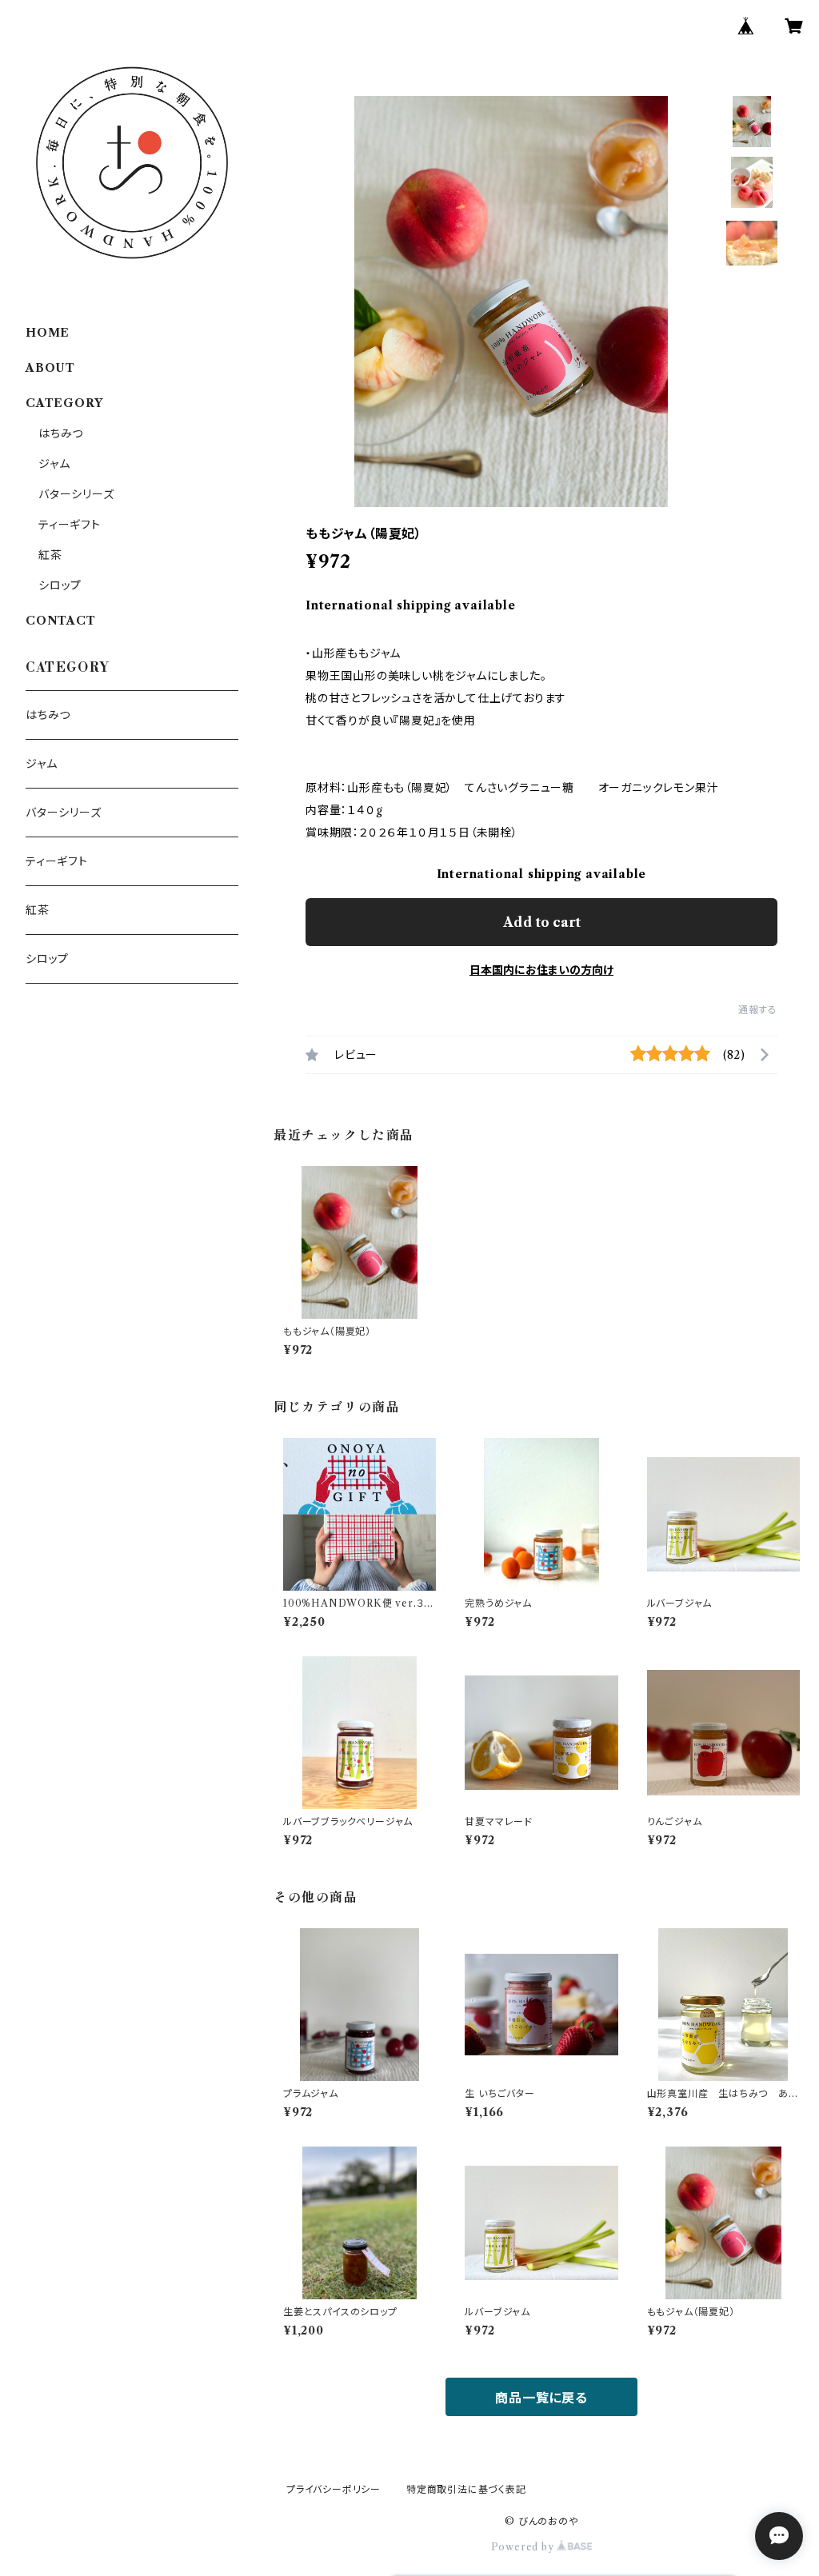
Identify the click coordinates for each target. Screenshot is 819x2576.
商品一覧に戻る (541, 2398)
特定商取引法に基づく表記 (466, 2489)
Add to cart (542, 922)
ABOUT (50, 368)
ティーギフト (70, 525)
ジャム (54, 464)
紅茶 (50, 555)
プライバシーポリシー (334, 2489)
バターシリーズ (76, 494)
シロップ (60, 585)
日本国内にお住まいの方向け (541, 970)
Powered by (524, 2547)
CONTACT (61, 621)
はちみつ (61, 433)
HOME (48, 333)
